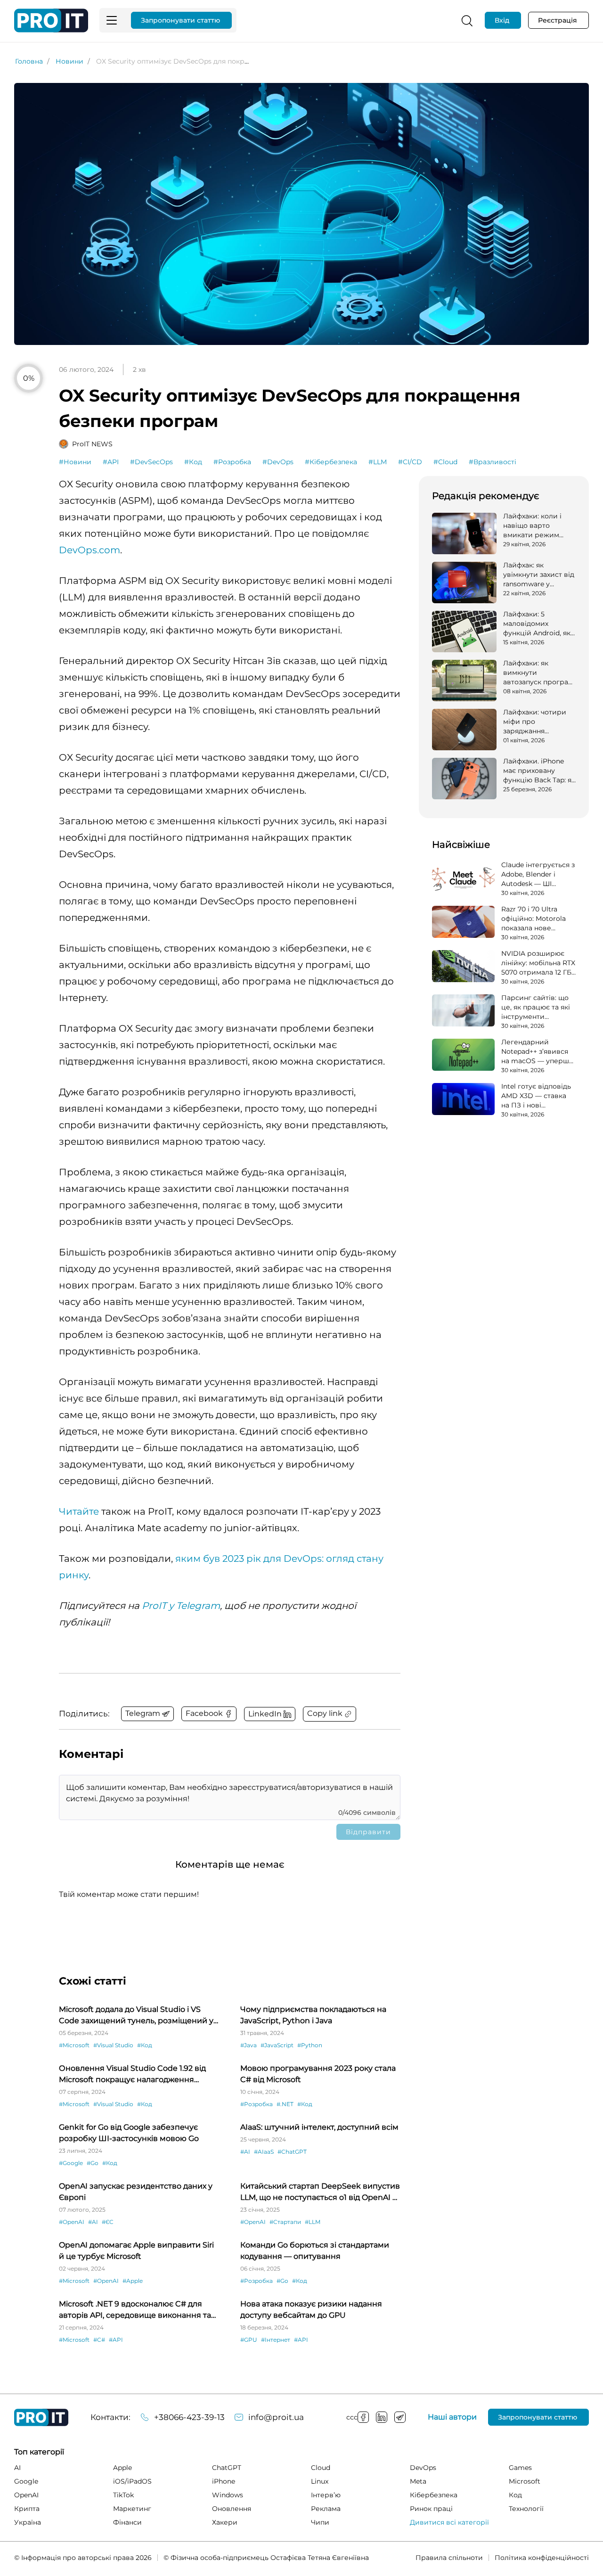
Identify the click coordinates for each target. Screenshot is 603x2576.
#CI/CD (410, 462)
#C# (99, 2340)
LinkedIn (382, 2417)
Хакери (225, 2522)
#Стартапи (285, 2222)
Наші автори (452, 2417)
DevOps (423, 2468)
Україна (28, 2522)
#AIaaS (264, 2152)
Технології (526, 2509)
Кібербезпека (434, 2495)
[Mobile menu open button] (112, 20)
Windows (228, 2495)
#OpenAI (72, 2222)
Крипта (27, 2509)
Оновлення (232, 2509)
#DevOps (278, 462)
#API (111, 462)
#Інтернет (276, 2340)
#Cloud (445, 462)
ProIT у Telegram (181, 1606)
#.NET (285, 2104)
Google (26, 2481)
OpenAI (26, 2495)
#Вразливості (493, 462)
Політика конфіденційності (542, 2558)
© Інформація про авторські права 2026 (83, 2558)
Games (520, 2468)
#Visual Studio (113, 2045)
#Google (71, 2163)
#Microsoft (74, 2045)
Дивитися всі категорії (449, 2522)
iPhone (224, 2481)
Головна (29, 61)
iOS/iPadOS (132, 2481)
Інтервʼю (326, 2495)
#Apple (133, 2281)
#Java (249, 2045)
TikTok (123, 2495)
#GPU (249, 2340)
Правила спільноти (449, 2558)
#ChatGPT (292, 2152)
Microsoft (525, 2481)
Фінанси (127, 2522)
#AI (245, 2152)
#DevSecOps (151, 462)
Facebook (363, 2417)
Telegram (400, 2417)
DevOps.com (90, 550)
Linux (320, 2481)
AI (17, 2468)
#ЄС (108, 2222)
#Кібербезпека (331, 462)
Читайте (79, 1511)
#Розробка (232, 462)
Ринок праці (431, 2509)
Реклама (326, 2509)
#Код (193, 462)
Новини (69, 61)
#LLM (378, 462)
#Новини (75, 462)
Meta (418, 2481)
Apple (122, 2468)
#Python (310, 2045)
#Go (93, 2163)
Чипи (320, 2522)
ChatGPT (227, 2468)
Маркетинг (132, 2509)
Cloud (321, 2468)
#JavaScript (277, 2045)
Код (515, 2495)
